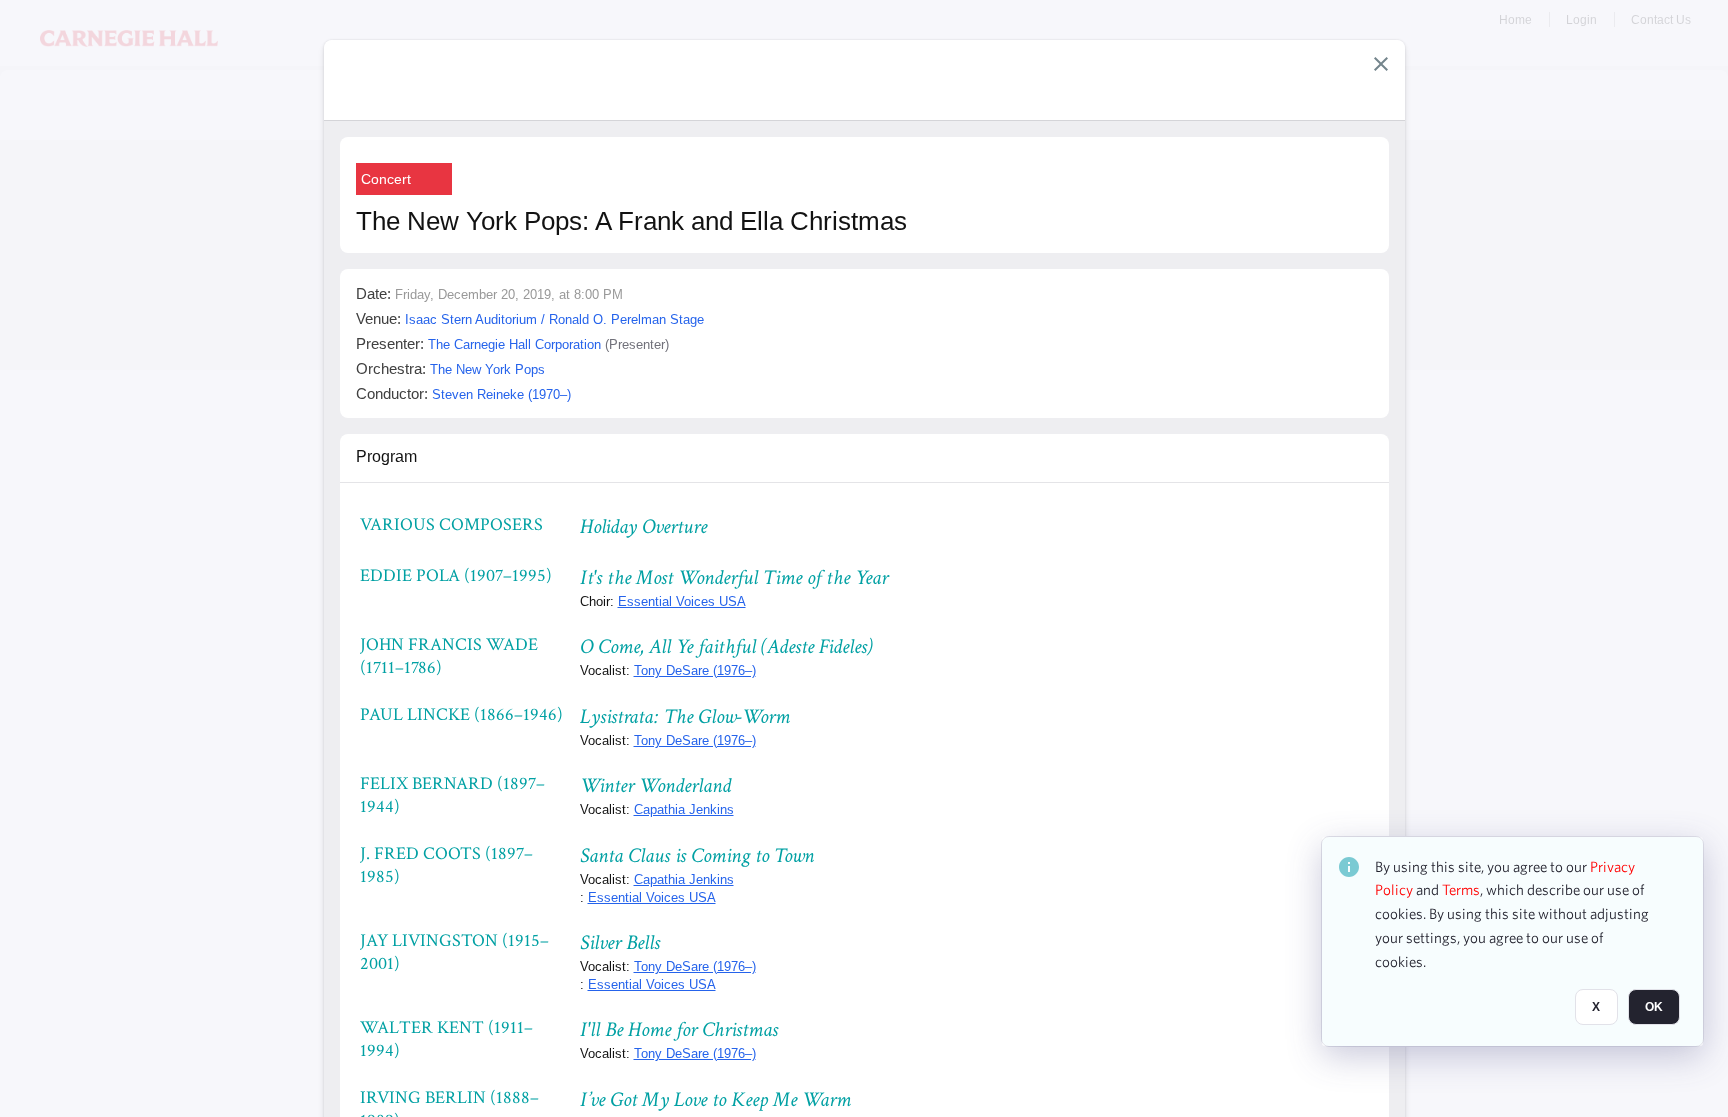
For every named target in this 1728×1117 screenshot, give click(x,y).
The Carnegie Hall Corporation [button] (514, 344)
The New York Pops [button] (487, 369)
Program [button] (386, 456)
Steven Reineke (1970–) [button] (501, 394)
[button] (1381, 64)
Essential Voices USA (682, 601)
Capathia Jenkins (684, 809)
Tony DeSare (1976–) (695, 670)
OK (1654, 1008)
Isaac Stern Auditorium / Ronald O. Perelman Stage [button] (554, 319)
